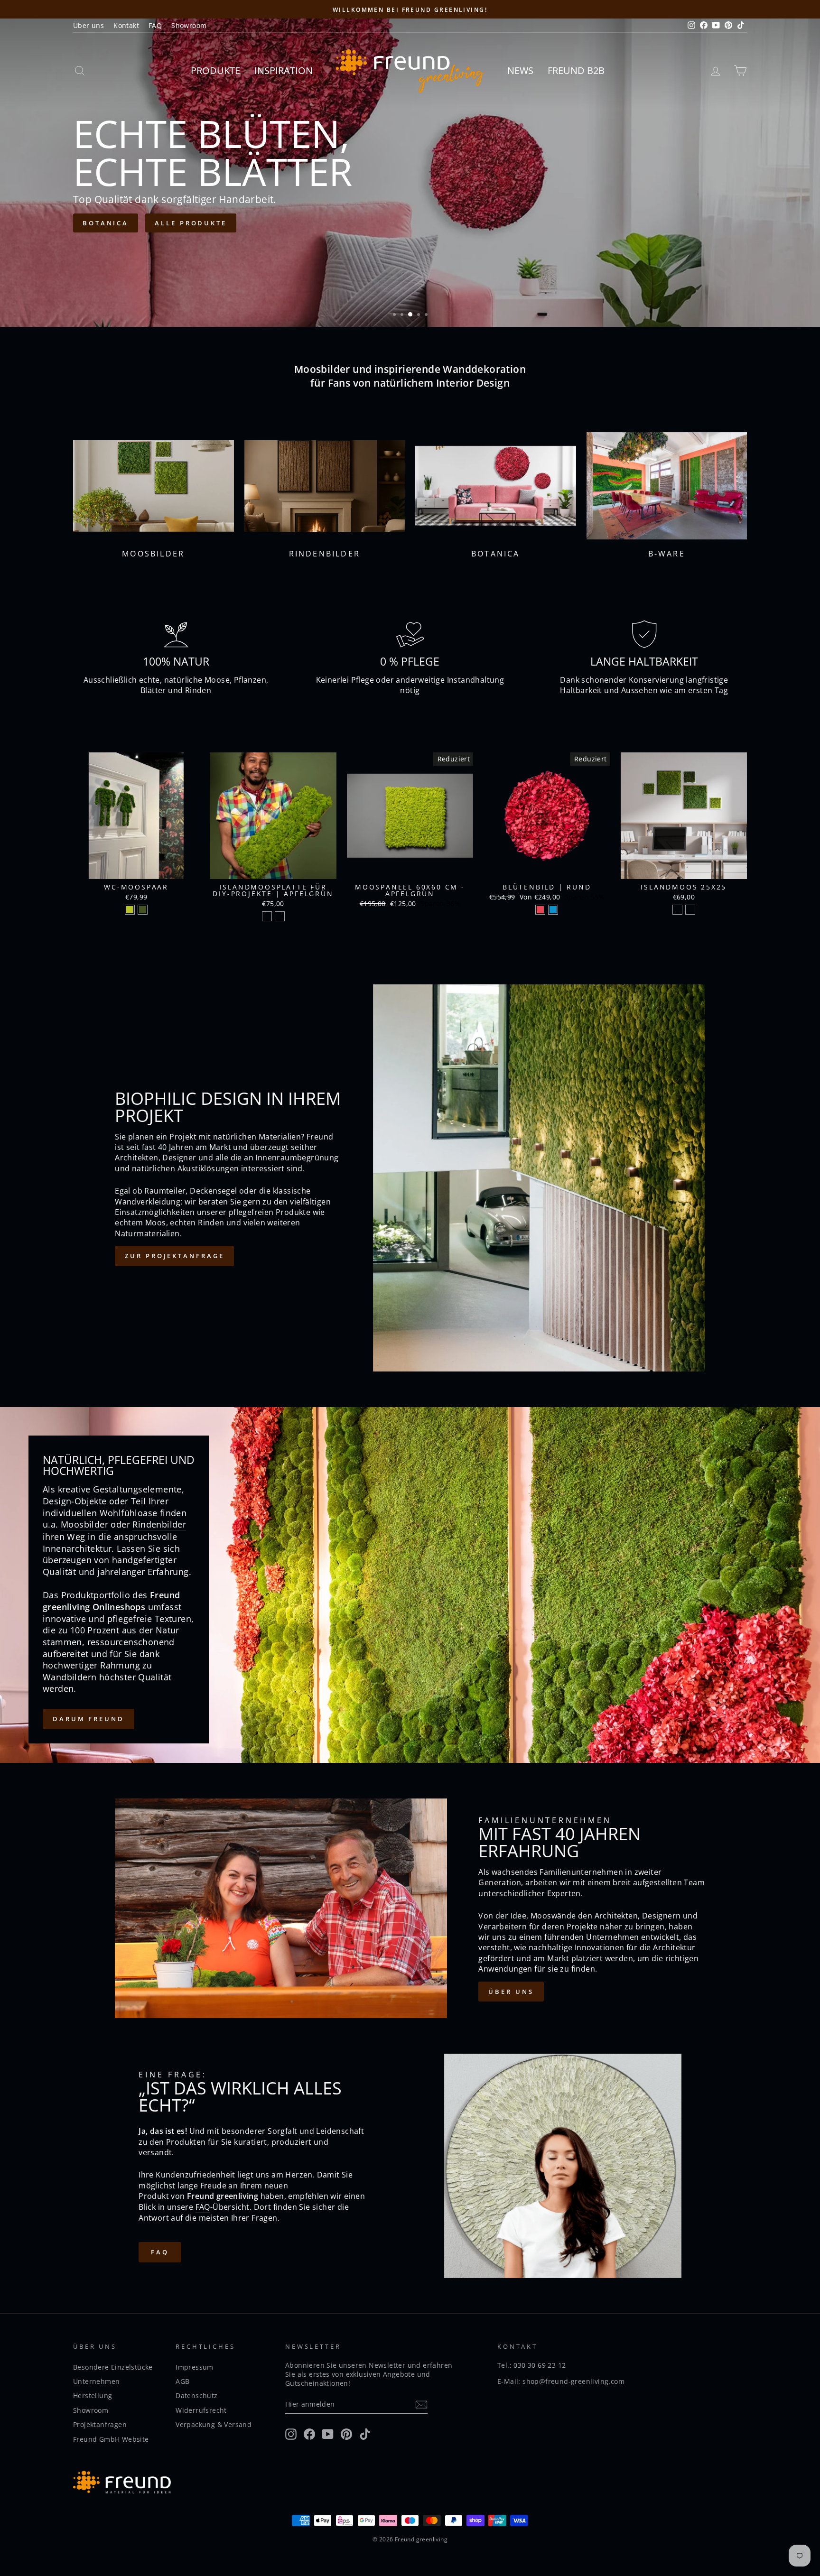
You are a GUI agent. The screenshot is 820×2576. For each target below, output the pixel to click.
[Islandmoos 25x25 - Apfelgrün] (690, 910)
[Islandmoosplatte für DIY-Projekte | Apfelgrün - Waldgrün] (280, 916)
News (520, 70)
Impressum (195, 2367)
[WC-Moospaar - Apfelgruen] (130, 910)
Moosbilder (84, 1524)
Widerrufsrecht (201, 2410)
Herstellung (93, 2395)
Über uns (89, 25)
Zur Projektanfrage (174, 1256)
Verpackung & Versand (214, 2424)
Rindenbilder (159, 1524)
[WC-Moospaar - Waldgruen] (143, 910)
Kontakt (126, 25)
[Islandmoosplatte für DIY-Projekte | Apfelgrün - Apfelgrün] (267, 916)
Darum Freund (89, 1719)
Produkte (215, 70)
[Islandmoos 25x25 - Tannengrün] (677, 910)
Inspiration (284, 70)
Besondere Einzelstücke (113, 2367)
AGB (182, 2381)
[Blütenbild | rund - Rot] (540, 910)
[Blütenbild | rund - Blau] (553, 910)
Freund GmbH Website (111, 2439)
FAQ (155, 25)
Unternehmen (96, 2381)
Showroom (189, 25)
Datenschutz (196, 2395)
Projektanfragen (100, 2424)
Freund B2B (576, 70)
